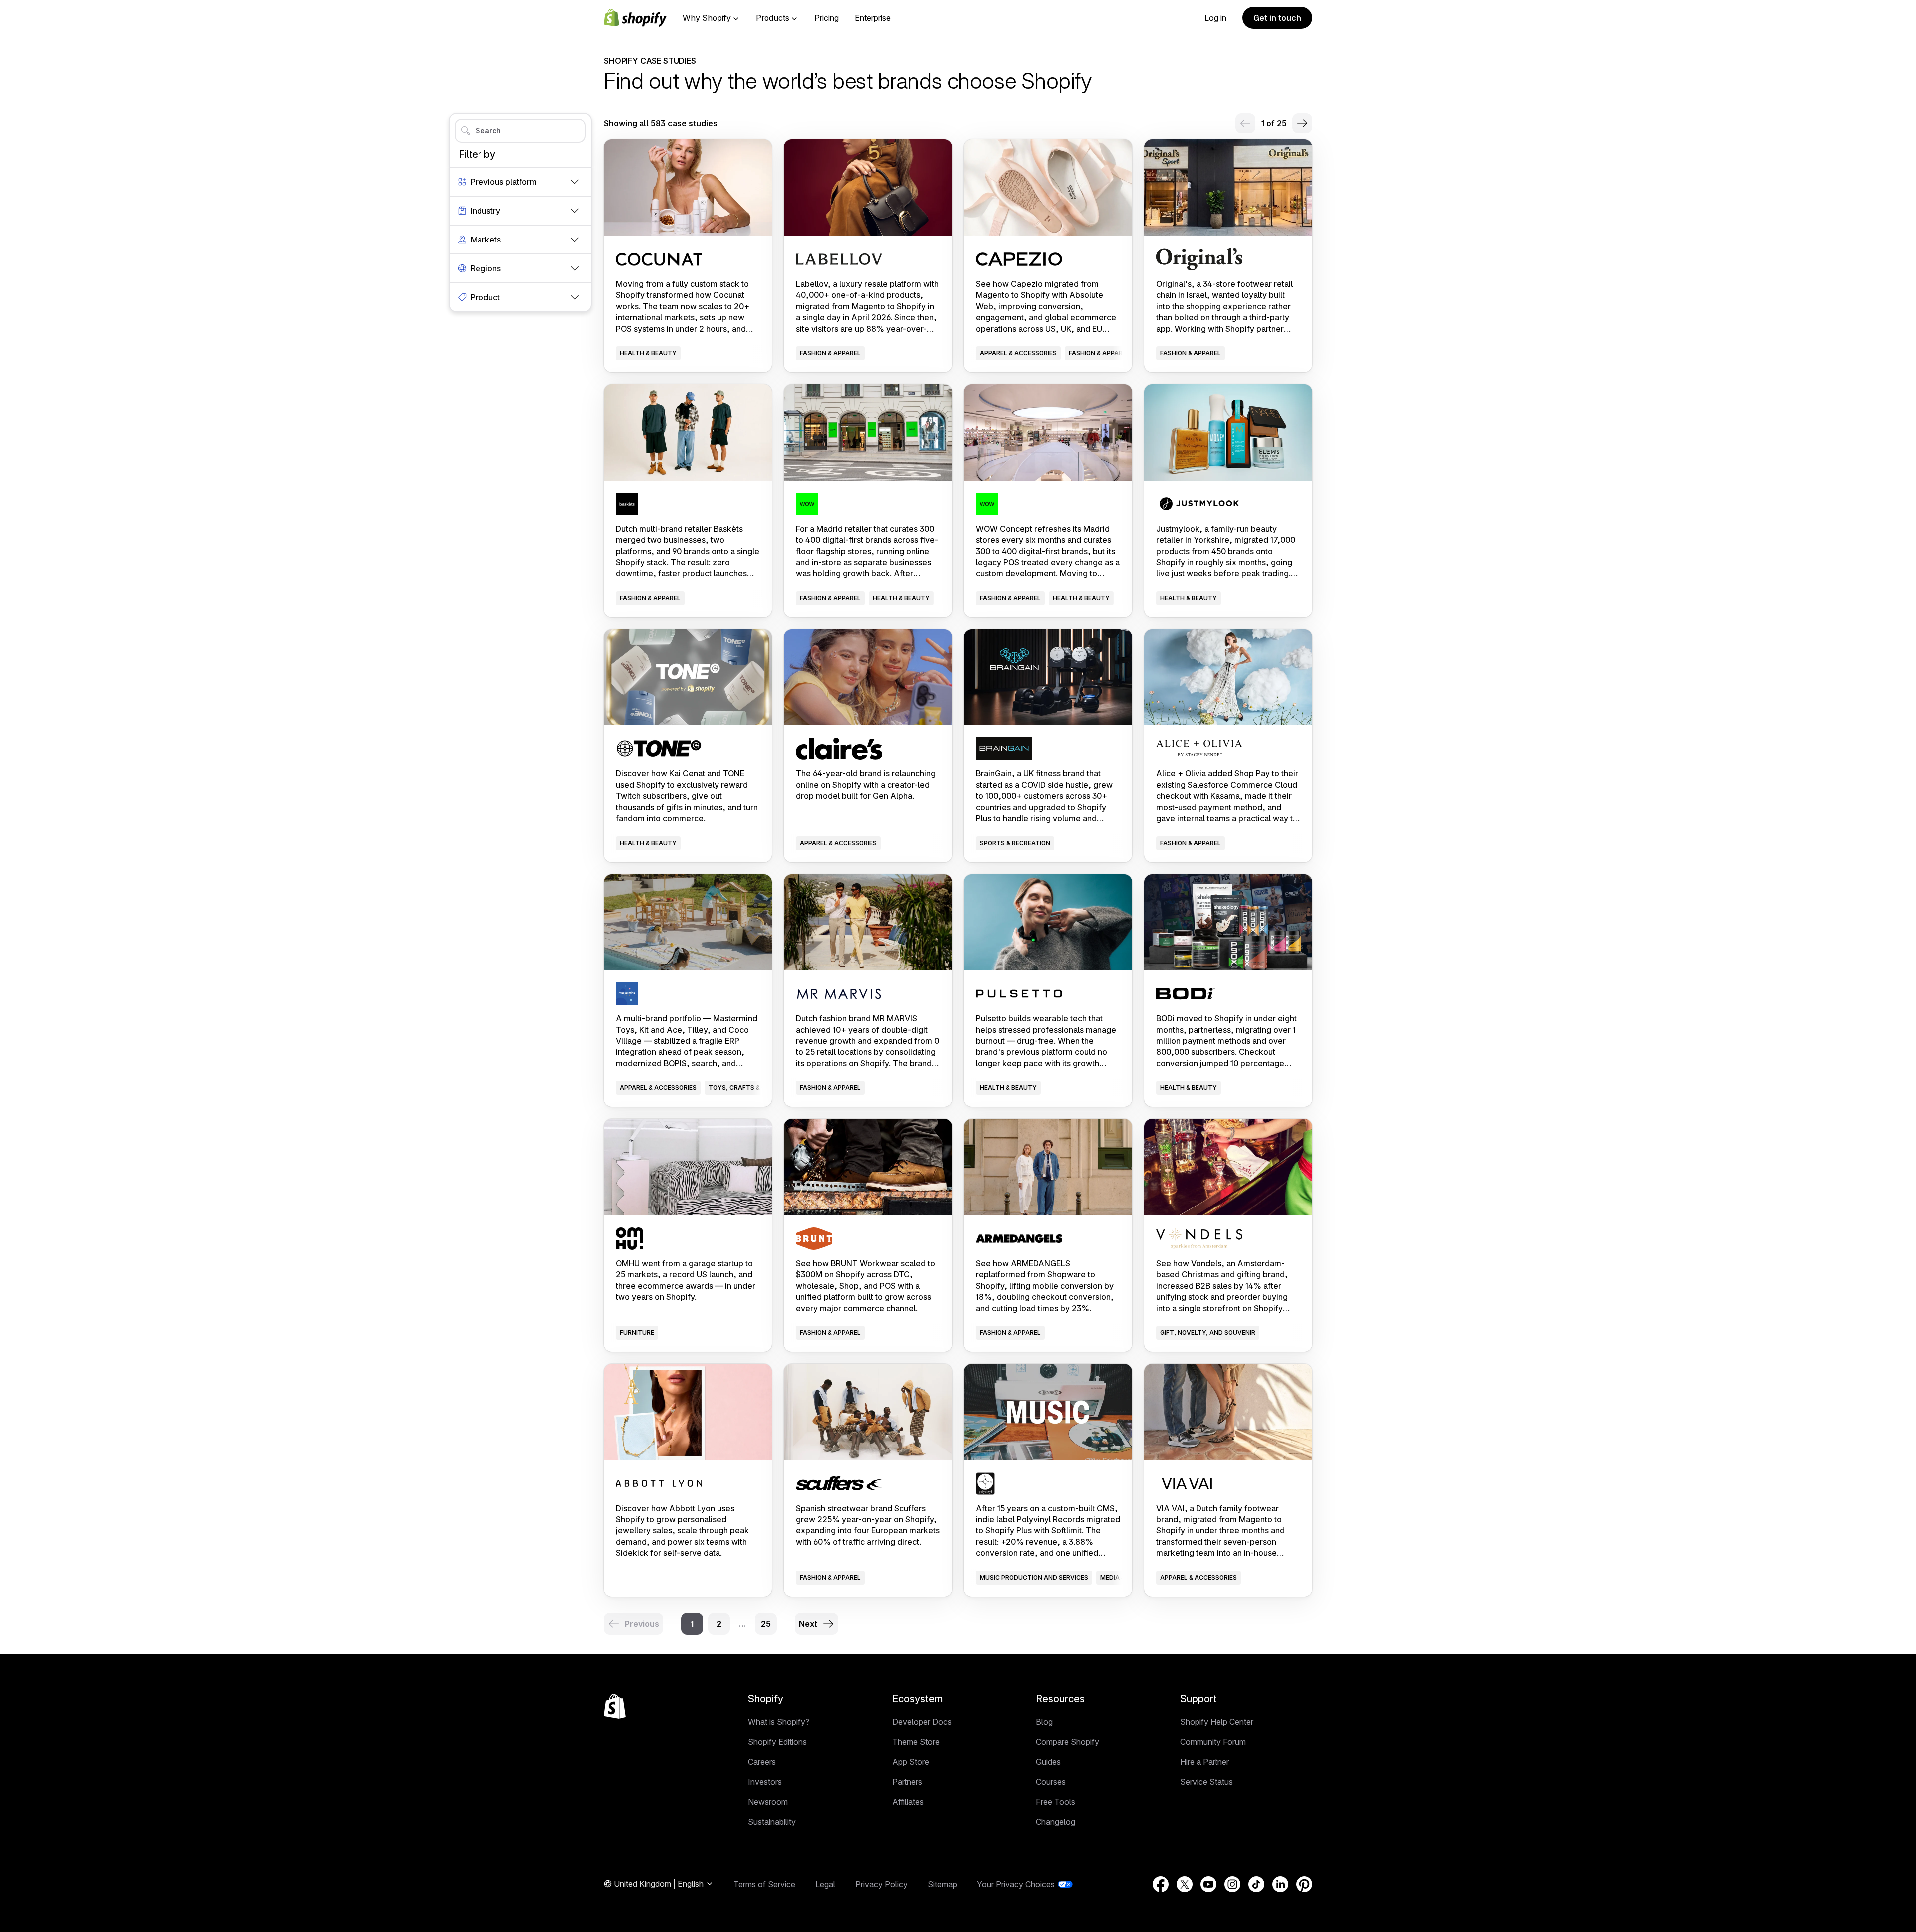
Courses (1051, 1782)
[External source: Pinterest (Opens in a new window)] (1304, 1884)
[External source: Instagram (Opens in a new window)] (1232, 1884)
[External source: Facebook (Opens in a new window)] (1161, 1884)
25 (766, 1624)
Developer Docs (922, 1722)
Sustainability (772, 1822)
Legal (825, 1884)
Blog (1044, 1722)
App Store (911, 1762)
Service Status (1206, 1782)
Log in (1215, 18)
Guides (1048, 1762)
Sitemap (942, 1884)
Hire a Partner (1204, 1762)
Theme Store (916, 1742)
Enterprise (873, 18)
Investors (765, 1782)
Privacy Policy (881, 1884)
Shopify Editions (777, 1742)
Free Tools (1056, 1802)
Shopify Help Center (1217, 1722)
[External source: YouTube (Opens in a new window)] (1208, 1884)
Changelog (1056, 1822)
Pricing (827, 18)
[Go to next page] (1302, 123)
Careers (762, 1762)
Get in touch (1277, 18)
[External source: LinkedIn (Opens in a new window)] (1280, 1884)
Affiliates (908, 1802)
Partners (907, 1782)
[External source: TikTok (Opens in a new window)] (1256, 1884)
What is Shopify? (779, 1722)
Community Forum (1213, 1742)
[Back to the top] (615, 1706)
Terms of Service (764, 1884)
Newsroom (768, 1802)
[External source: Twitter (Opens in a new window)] (1185, 1884)
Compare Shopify (1068, 1742)
